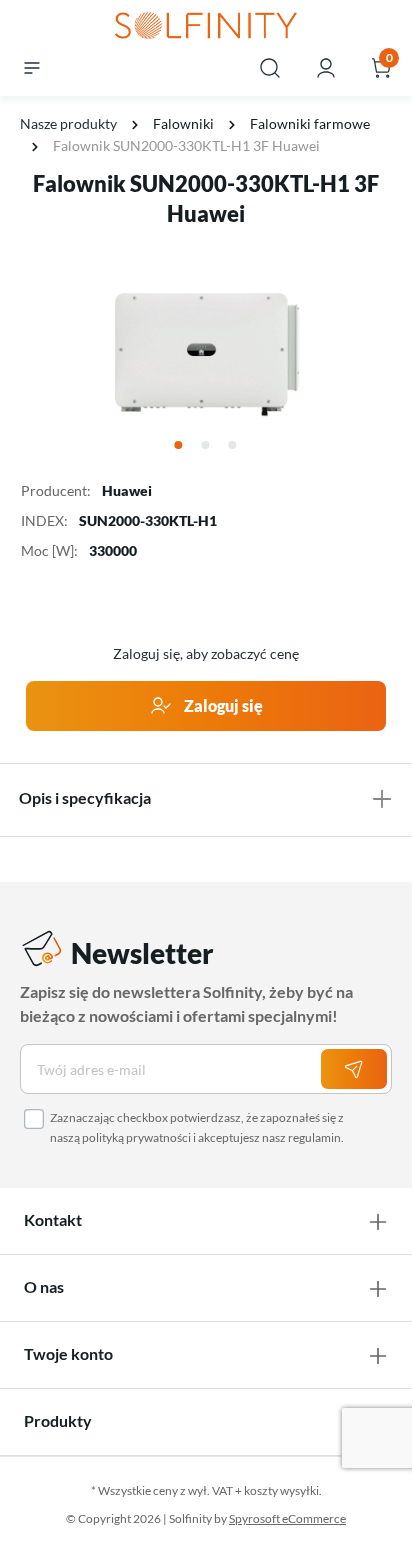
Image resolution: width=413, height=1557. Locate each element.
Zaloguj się (222, 705)
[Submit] (354, 1069)
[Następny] (379, 352)
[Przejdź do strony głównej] (206, 27)
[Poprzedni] (33, 352)
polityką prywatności (136, 1137)
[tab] (206, 798)
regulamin (314, 1137)
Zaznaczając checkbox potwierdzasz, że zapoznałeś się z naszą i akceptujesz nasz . (197, 1127)
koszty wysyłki (281, 1490)
